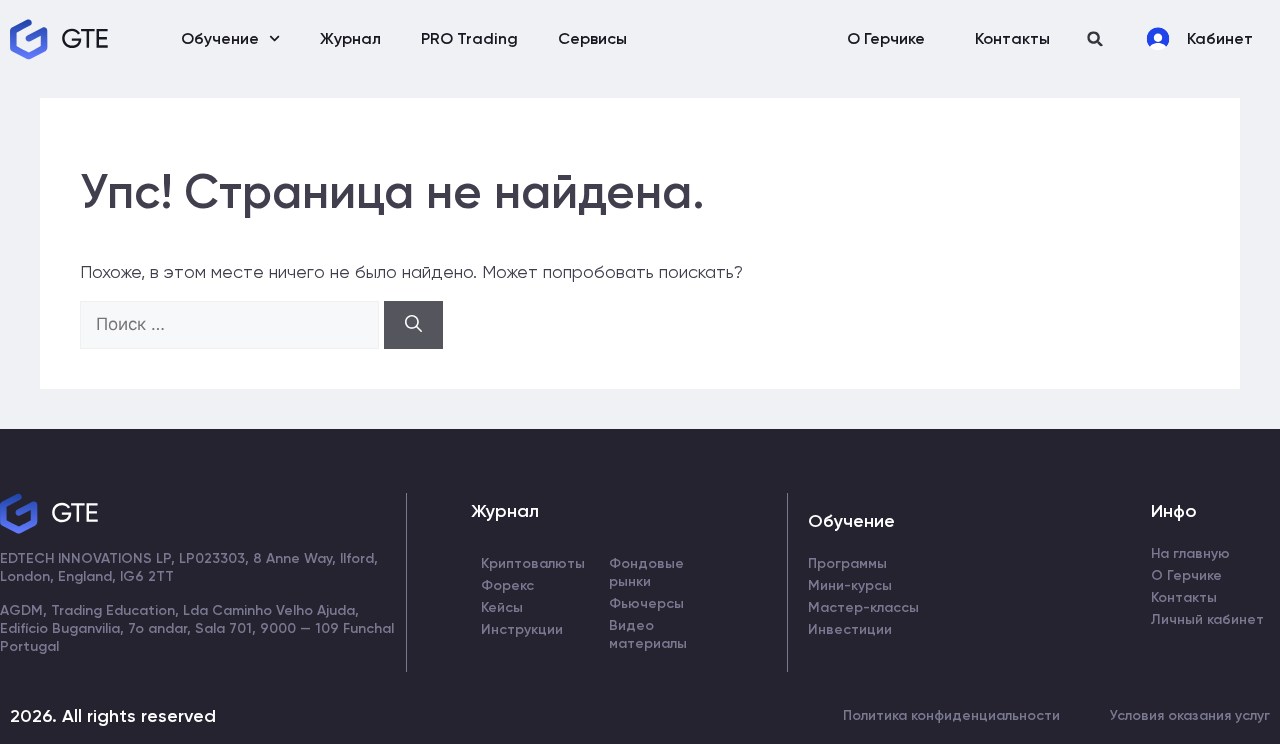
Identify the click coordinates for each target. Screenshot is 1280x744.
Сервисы (592, 38)
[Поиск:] (232, 323)
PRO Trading (469, 38)
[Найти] (413, 325)
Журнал (350, 38)
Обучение (220, 38)
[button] (1095, 38)
